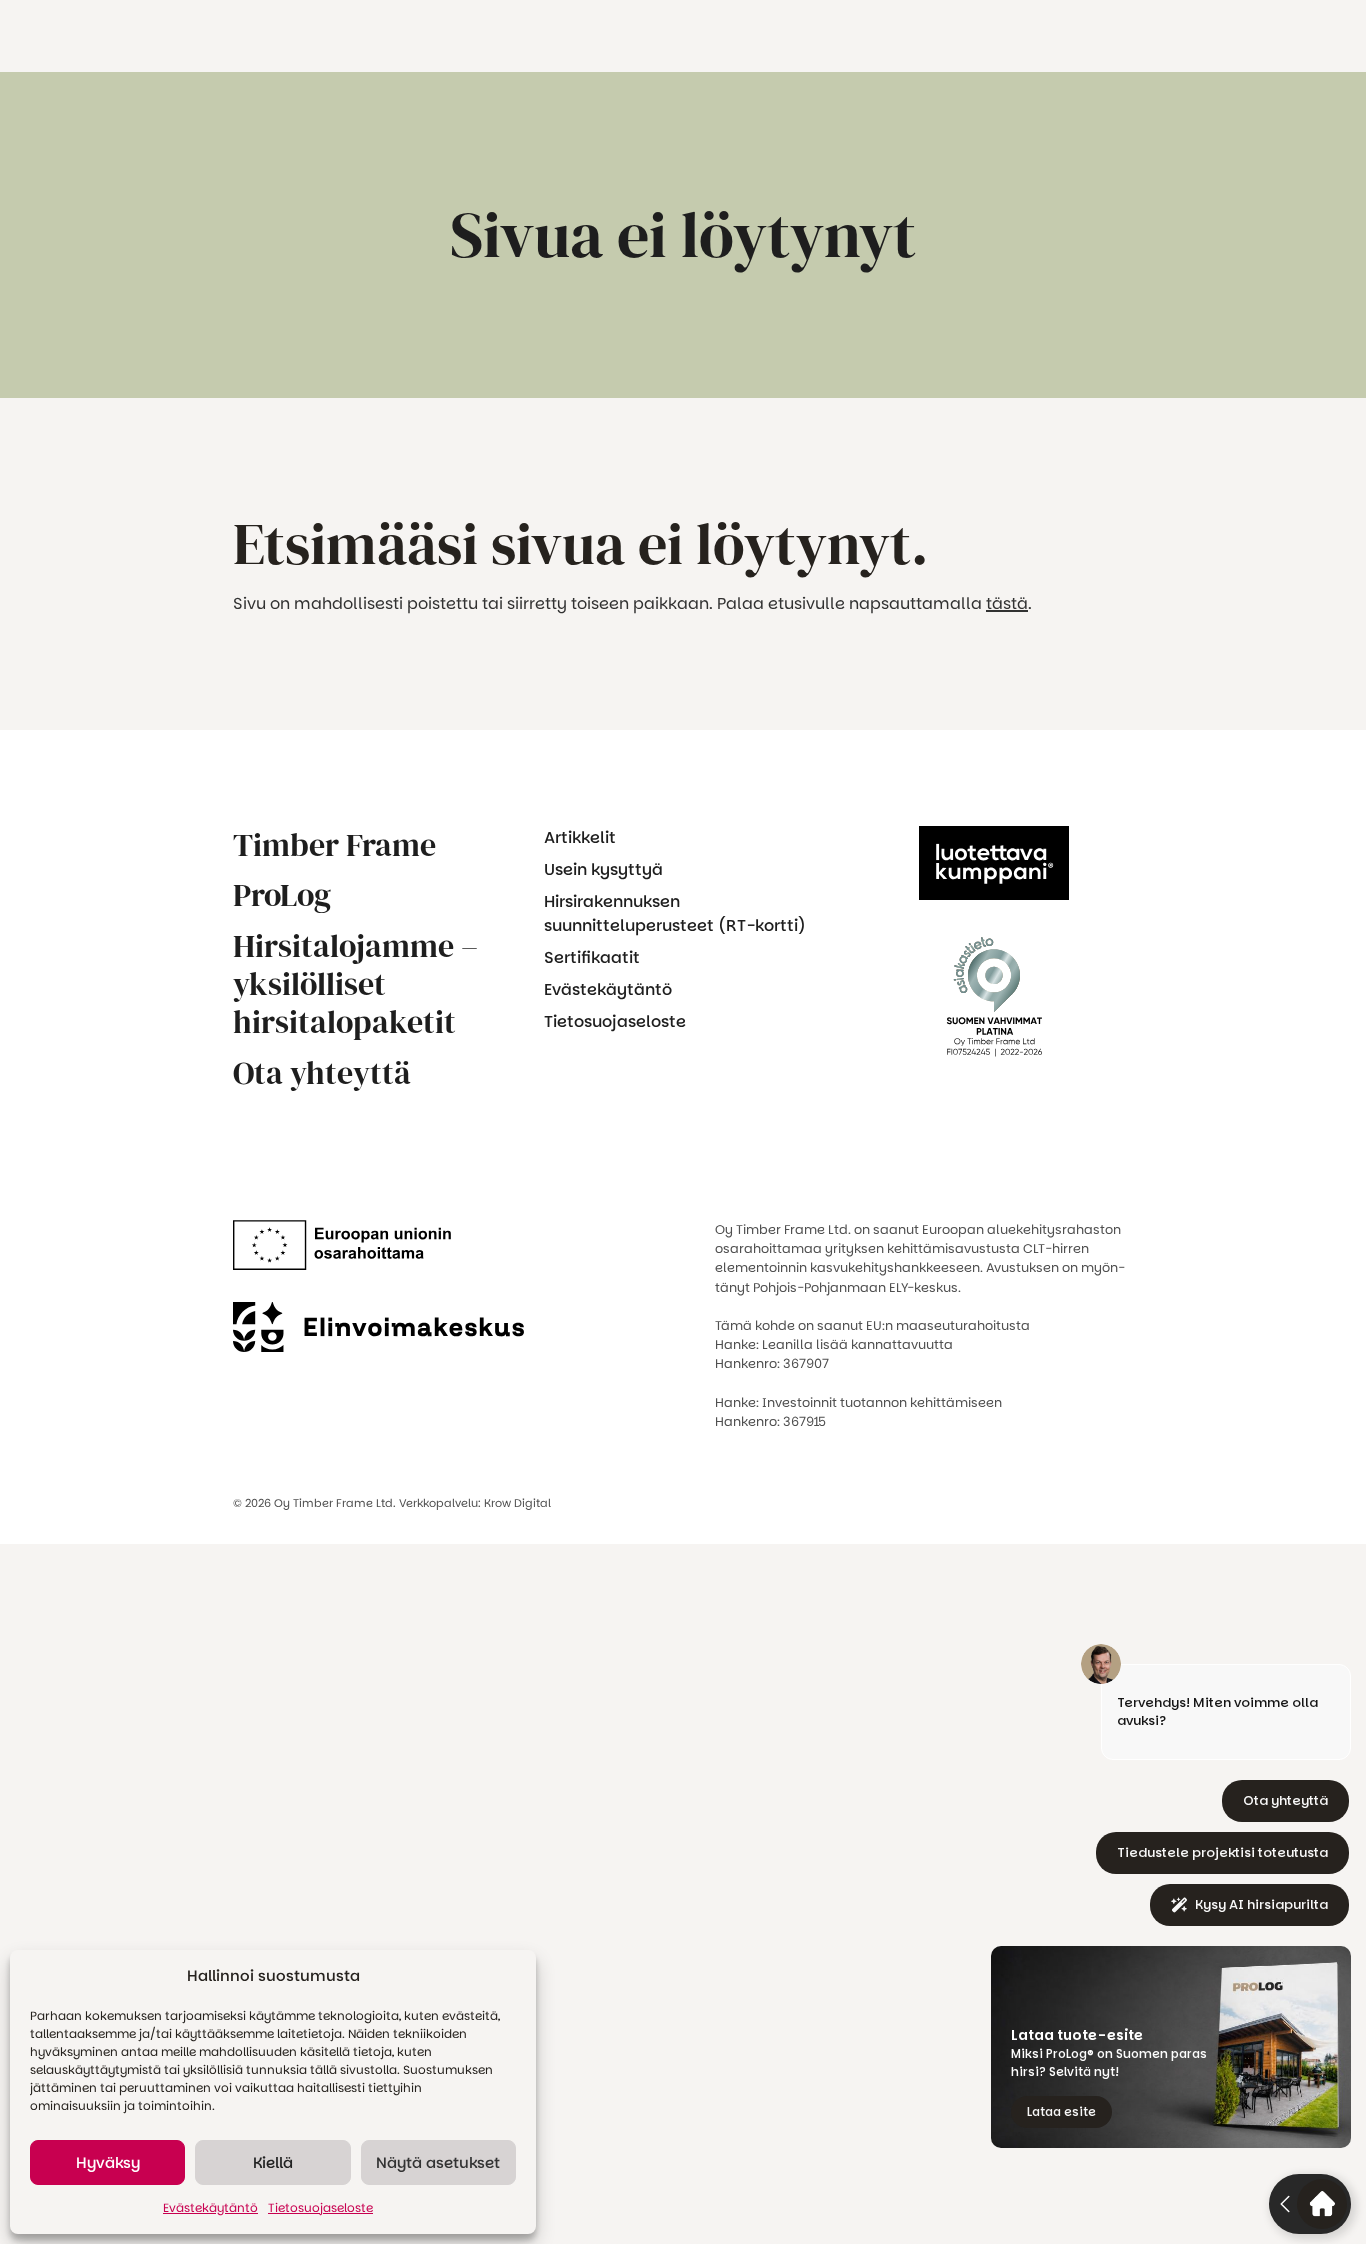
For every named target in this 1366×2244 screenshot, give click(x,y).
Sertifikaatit (592, 957)
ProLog (282, 895)
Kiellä (273, 2162)
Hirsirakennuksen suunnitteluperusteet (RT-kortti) (675, 913)
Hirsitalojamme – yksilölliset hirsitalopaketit (355, 984)
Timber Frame (334, 845)
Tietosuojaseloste (320, 2207)
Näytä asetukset (438, 2162)
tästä (1007, 603)
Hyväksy (108, 2162)
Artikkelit (580, 837)
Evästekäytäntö (210, 2207)
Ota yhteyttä (322, 1073)
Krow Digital (517, 1503)
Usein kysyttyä (603, 869)
